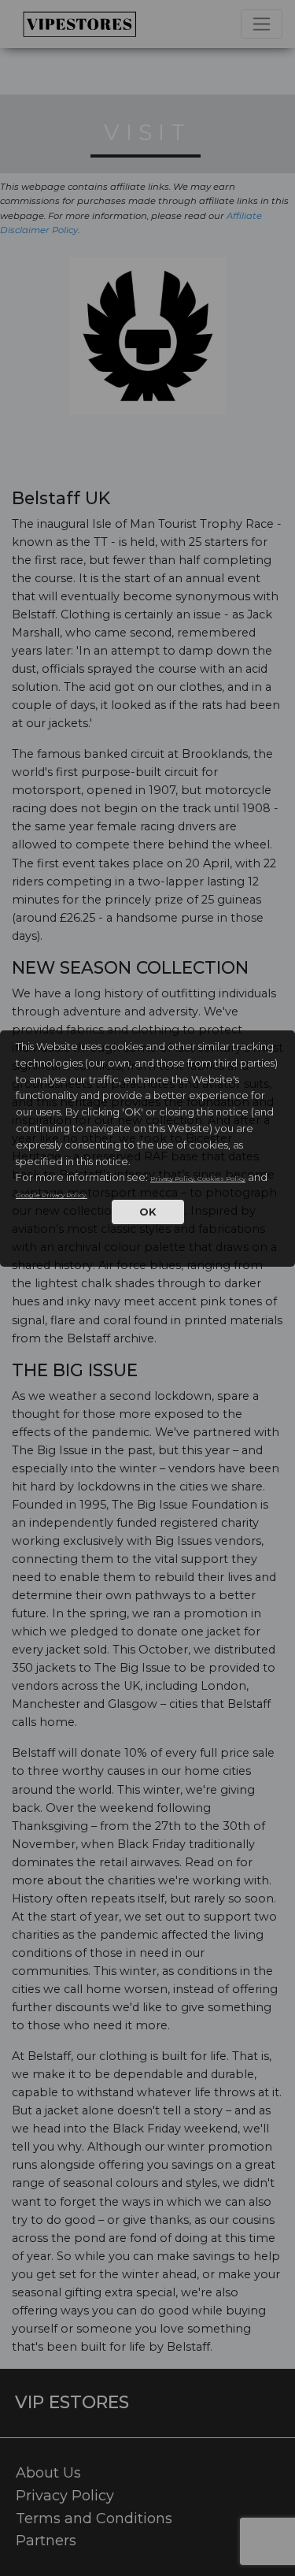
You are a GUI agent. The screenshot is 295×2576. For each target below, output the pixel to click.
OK (148, 1212)
